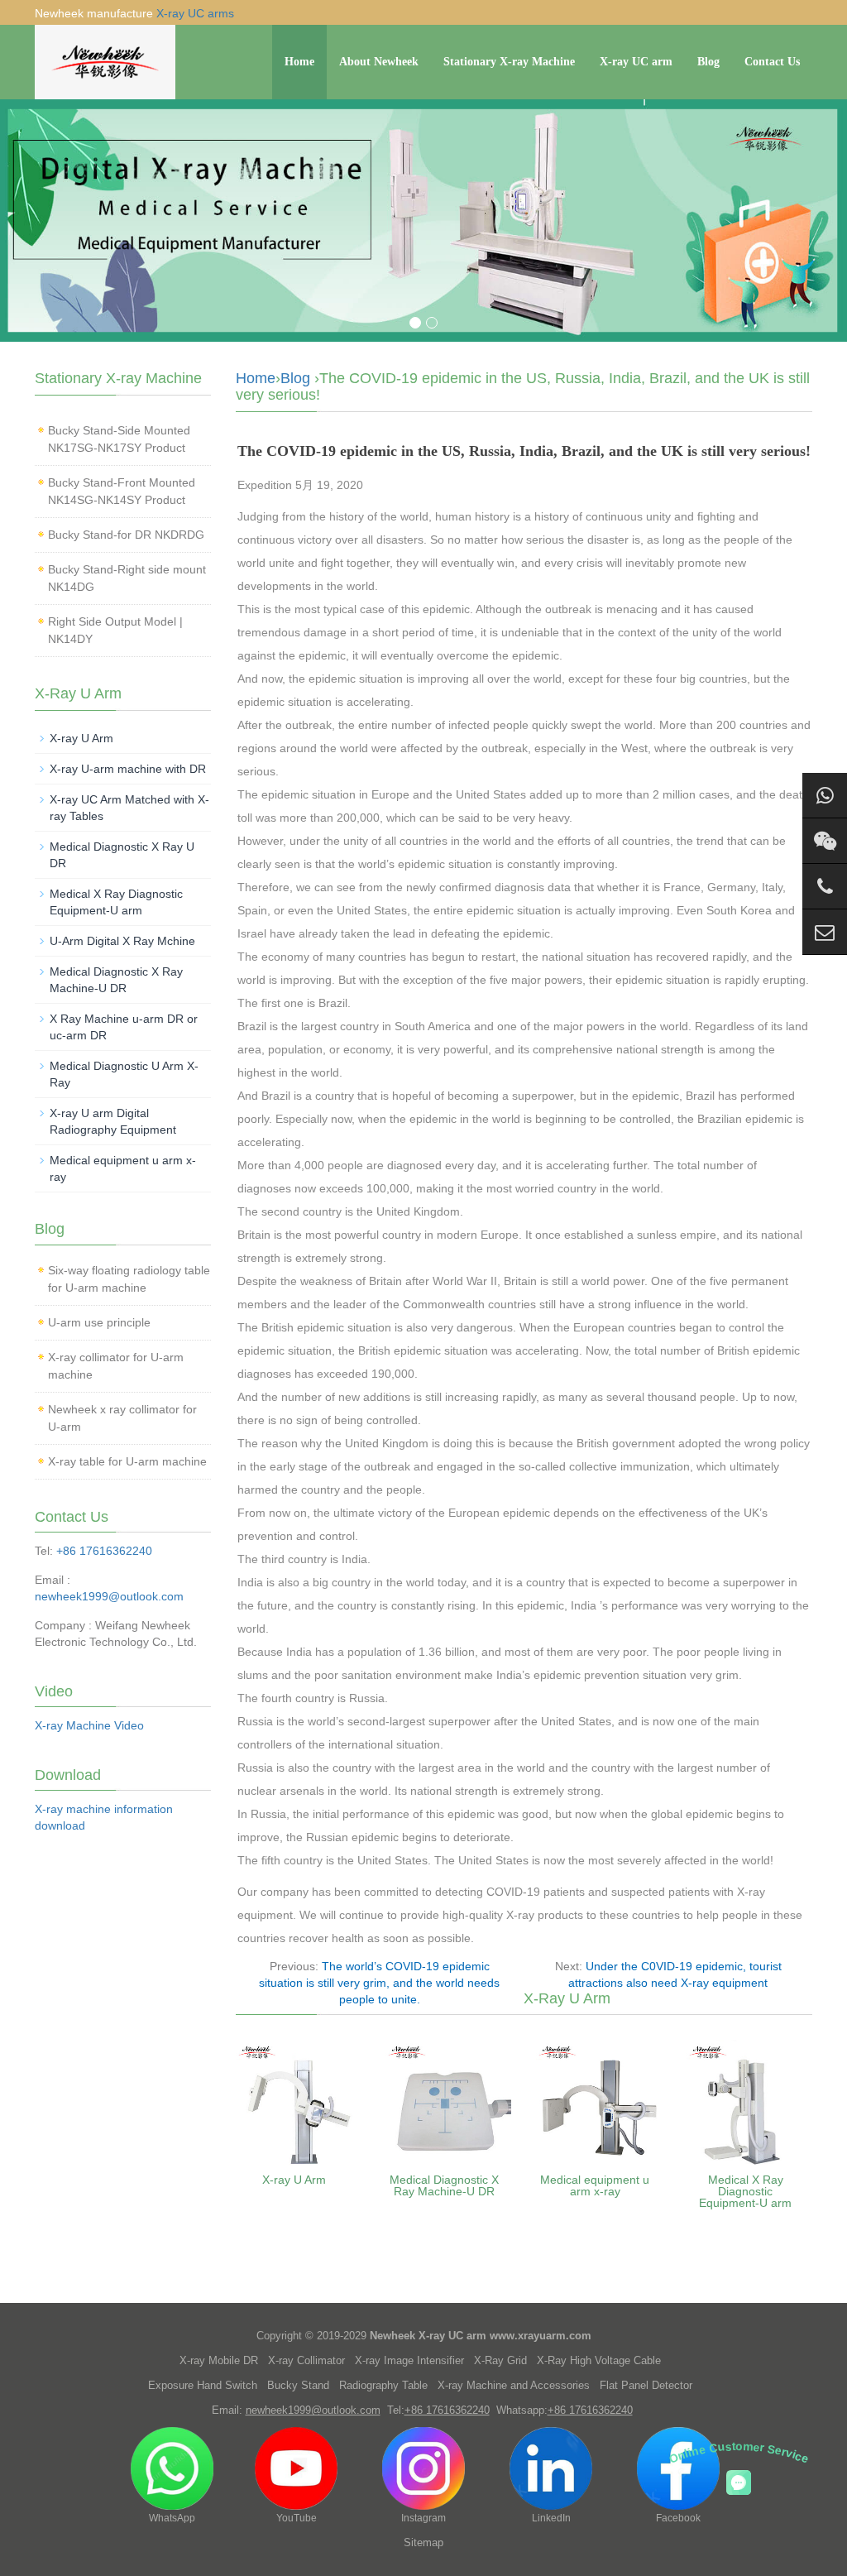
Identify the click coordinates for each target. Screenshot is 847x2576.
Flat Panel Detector (646, 2385)
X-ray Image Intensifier (409, 2360)
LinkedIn (551, 2518)
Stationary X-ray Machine (509, 62)
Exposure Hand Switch (203, 2385)
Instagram (423, 2518)
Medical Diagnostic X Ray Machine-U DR (444, 2185)
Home (299, 62)
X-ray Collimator (306, 2360)
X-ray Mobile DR (219, 2360)
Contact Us (772, 62)
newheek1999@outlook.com (109, 1596)
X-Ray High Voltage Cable (599, 2360)
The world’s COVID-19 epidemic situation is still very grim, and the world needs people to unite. (379, 1983)
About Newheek (379, 62)
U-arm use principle (99, 1322)
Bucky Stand (298, 2385)
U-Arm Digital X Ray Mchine (122, 941)
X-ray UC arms (195, 13)
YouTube (297, 2518)
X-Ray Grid (500, 2360)
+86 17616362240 (104, 1551)
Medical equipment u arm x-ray (595, 2185)
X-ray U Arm (294, 2180)
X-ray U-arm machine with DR (128, 769)
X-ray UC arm (636, 62)
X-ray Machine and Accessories (514, 2385)
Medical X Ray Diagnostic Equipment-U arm (745, 2191)
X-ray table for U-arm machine (127, 1461)
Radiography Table (383, 2385)
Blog (708, 62)
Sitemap (423, 2542)
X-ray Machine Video (89, 1725)
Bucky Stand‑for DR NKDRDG (126, 535)
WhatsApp (172, 2518)
